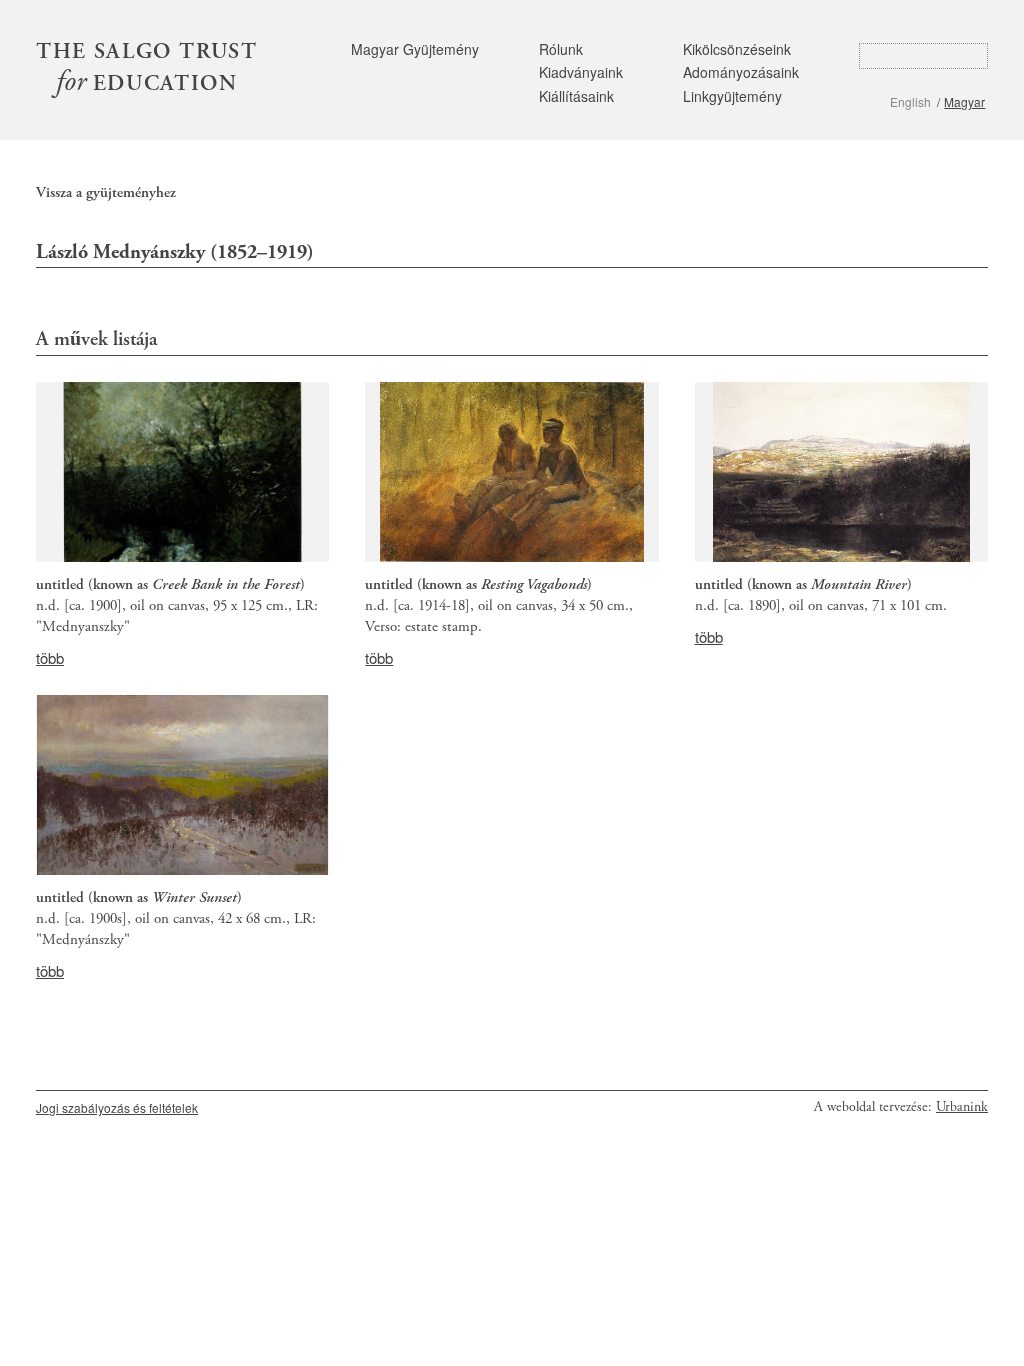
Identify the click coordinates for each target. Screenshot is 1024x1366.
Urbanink (962, 1107)
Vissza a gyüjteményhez (106, 192)
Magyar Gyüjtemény (415, 49)
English (910, 101)
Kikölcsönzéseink (737, 49)
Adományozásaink (741, 72)
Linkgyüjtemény (732, 96)
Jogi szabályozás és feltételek (117, 1107)
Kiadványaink (581, 72)
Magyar (964, 101)
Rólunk (561, 49)
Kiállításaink (576, 96)
